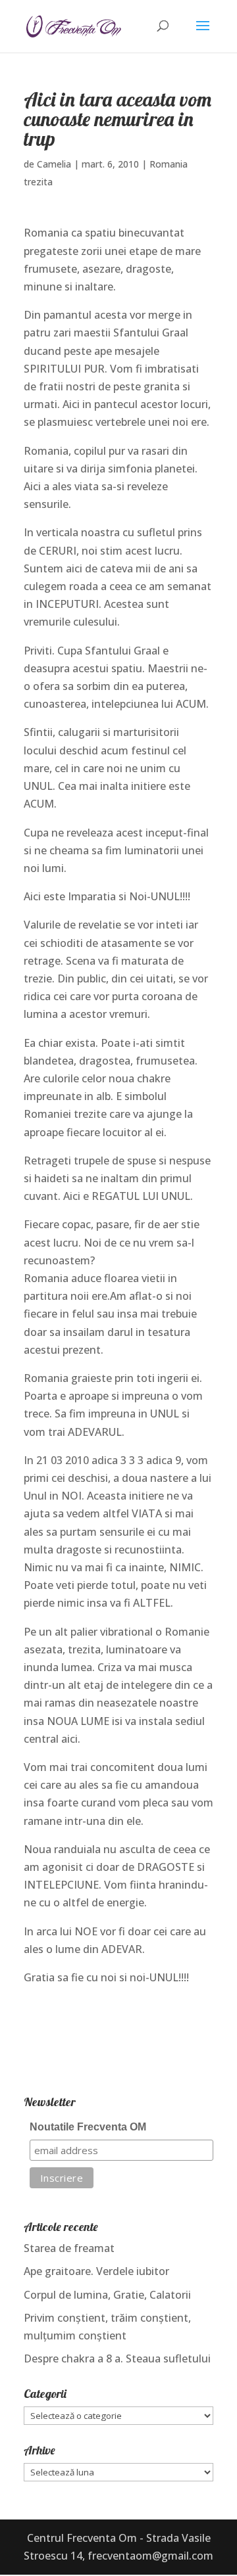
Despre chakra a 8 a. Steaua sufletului (117, 2358)
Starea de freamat (69, 2248)
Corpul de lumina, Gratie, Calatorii (107, 2295)
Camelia (54, 164)
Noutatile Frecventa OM (88, 2127)
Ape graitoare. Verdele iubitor (96, 2271)
